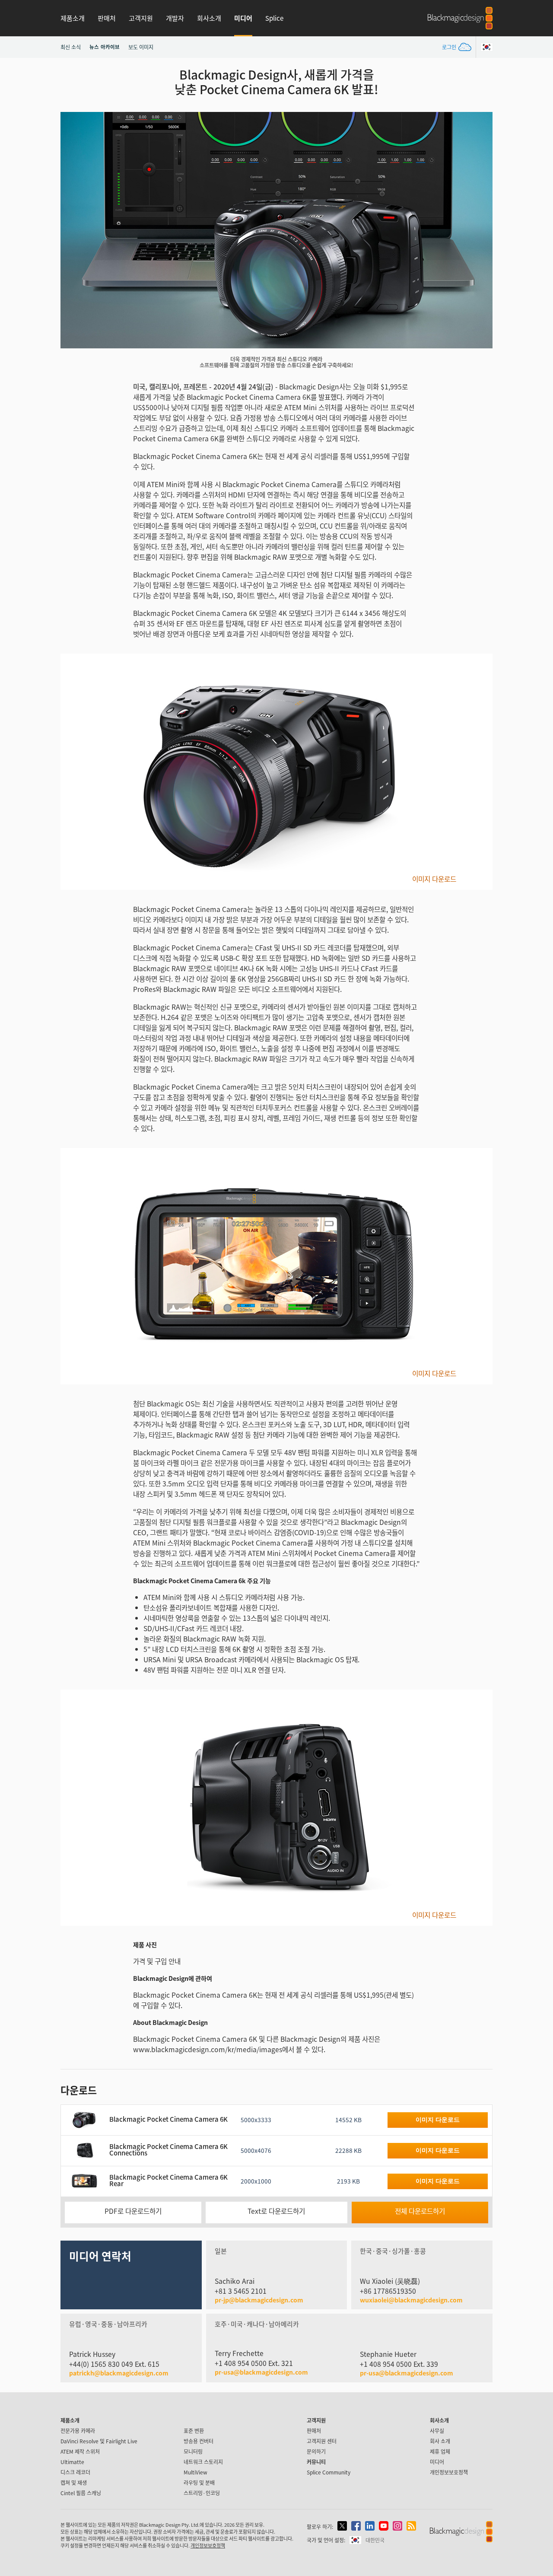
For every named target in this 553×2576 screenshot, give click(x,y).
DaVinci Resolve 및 (99, 2441)
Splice (274, 18)
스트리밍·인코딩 (202, 2493)
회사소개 (209, 18)
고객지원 (141, 18)
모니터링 (193, 2451)
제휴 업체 (440, 2451)
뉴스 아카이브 (105, 47)
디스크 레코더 (75, 2472)
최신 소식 (71, 47)
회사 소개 (440, 2441)
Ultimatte (72, 2462)
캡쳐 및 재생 (74, 2482)
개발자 (175, 18)
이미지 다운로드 (434, 879)
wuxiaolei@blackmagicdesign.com (411, 2300)
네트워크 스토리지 (203, 2462)
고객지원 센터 (322, 2441)
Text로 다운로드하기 (276, 2211)
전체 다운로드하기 (420, 2211)
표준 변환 (194, 2431)
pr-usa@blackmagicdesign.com (261, 2372)
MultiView (195, 2472)
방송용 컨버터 (199, 2441)
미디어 (243, 18)
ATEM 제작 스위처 (80, 2451)
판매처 (107, 18)
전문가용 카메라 (78, 2431)
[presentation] (73, 230)
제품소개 (73, 18)
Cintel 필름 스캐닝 (81, 2493)
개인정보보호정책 (449, 2472)
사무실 (437, 2431)
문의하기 (316, 2451)
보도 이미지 (141, 47)
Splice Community (329, 2472)
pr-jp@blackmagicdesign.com (259, 2300)
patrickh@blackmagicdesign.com (119, 2373)
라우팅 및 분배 (199, 2482)
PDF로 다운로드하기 (133, 2211)
